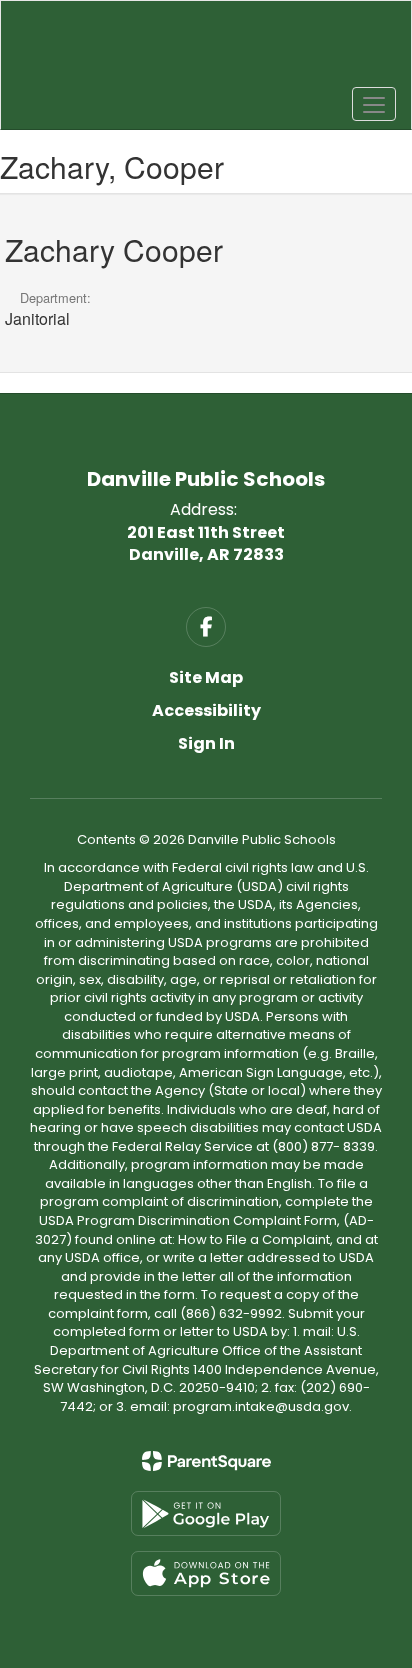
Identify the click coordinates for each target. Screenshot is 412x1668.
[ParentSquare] (206, 1461)
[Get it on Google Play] (206, 1513)
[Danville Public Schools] (206, 50)
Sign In (206, 743)
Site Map (206, 677)
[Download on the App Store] (206, 1573)
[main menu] (374, 104)
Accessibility (206, 710)
